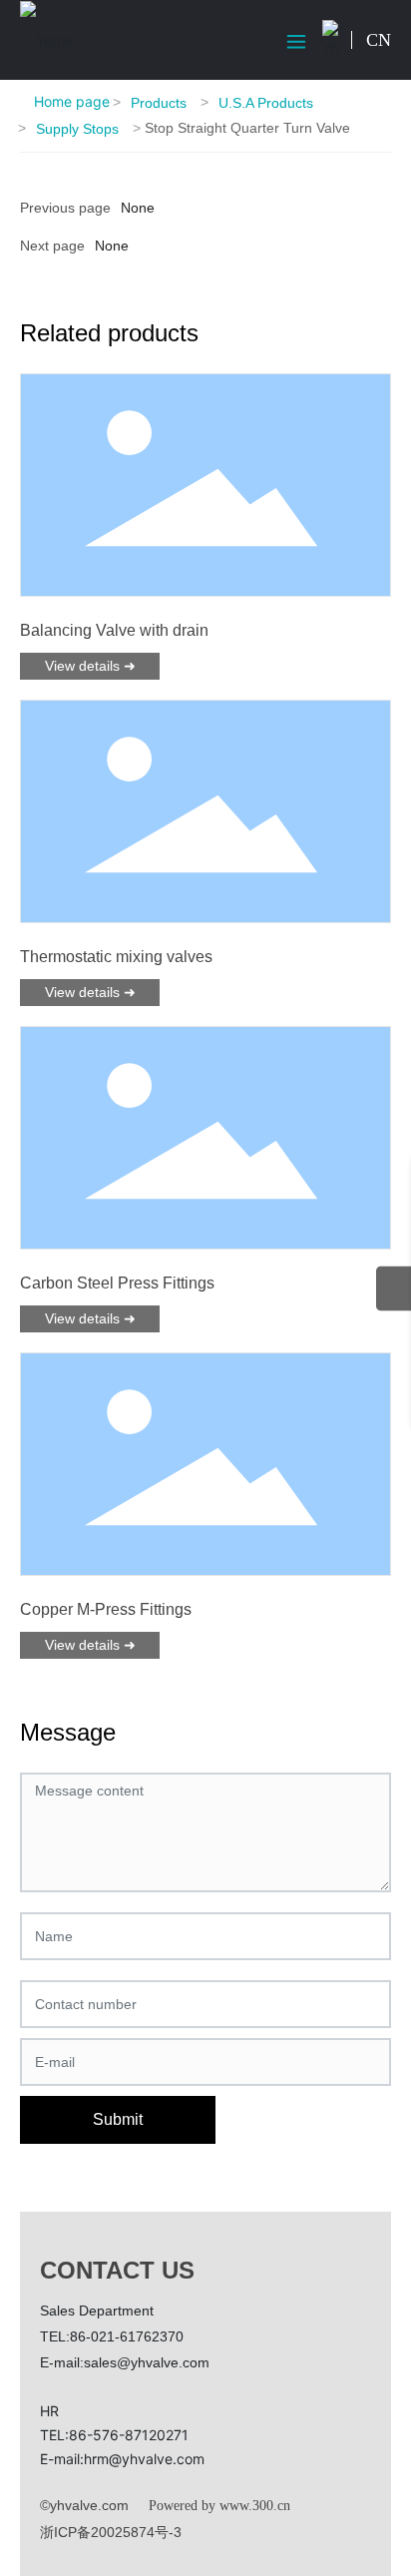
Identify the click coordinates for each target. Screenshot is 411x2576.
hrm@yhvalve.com (144, 2459)
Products (159, 103)
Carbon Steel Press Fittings (117, 1283)
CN (379, 40)
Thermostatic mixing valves (116, 957)
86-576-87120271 (129, 2435)
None (112, 246)
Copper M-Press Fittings (106, 1609)
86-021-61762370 (127, 2336)
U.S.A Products (266, 103)
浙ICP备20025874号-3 (111, 2532)
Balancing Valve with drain (114, 630)
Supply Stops (77, 129)
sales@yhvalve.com (147, 2362)
